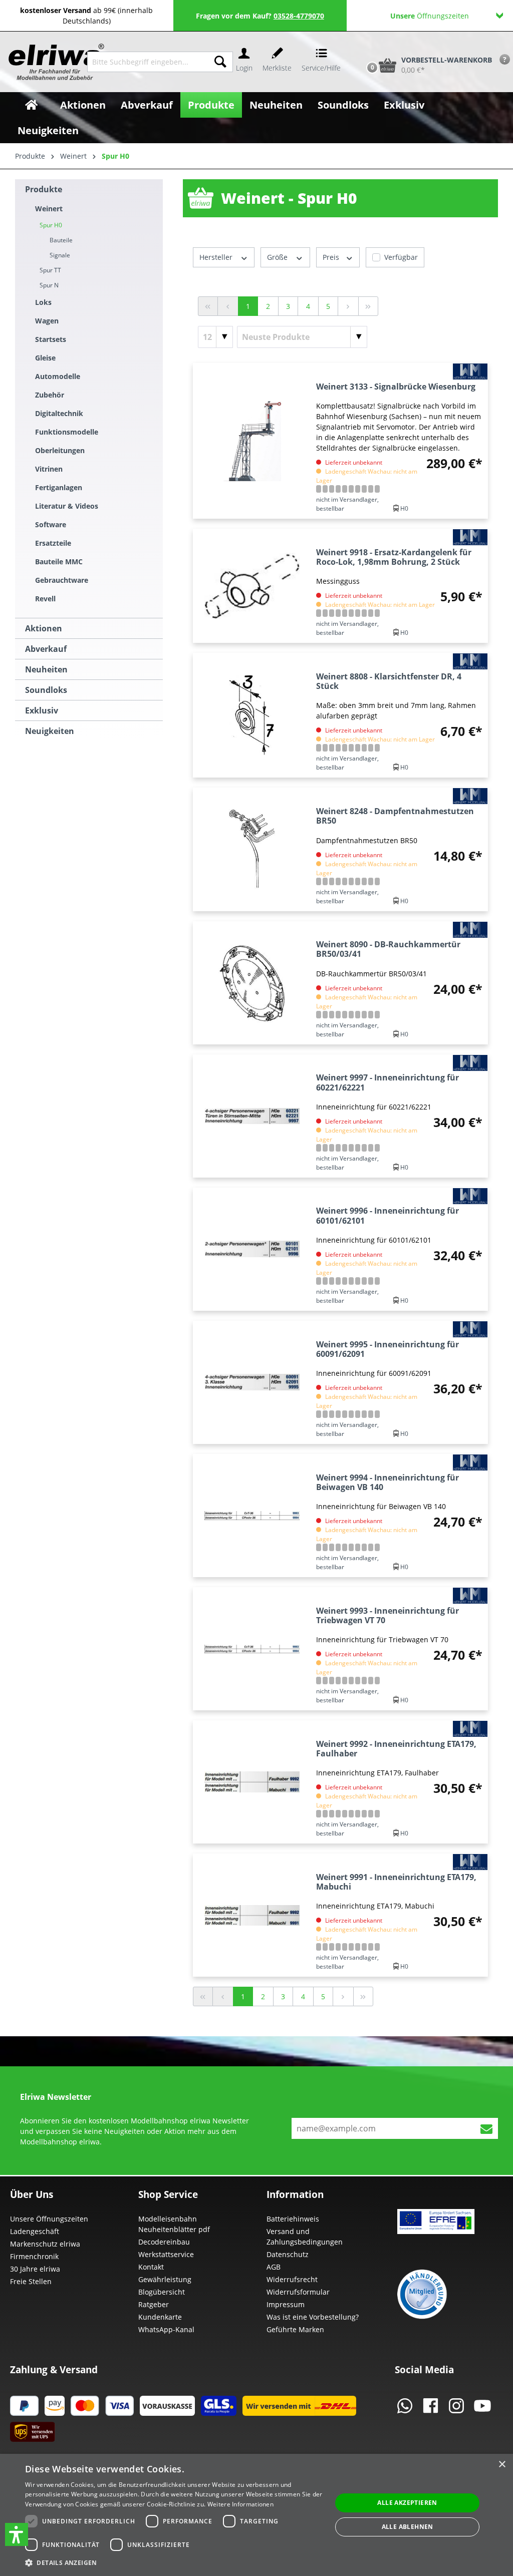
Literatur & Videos (67, 506)
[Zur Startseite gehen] (47, 62)
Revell (45, 599)
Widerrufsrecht (292, 2279)
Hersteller (217, 257)
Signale (60, 255)
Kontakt (151, 2267)
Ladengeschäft (35, 2231)
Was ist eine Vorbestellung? (313, 2317)
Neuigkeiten (50, 731)
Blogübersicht (162, 2292)
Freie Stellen (31, 2281)
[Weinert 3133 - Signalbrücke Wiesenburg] (252, 441)
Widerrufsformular (298, 2292)
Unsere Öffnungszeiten (49, 2219)
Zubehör (50, 395)
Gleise (45, 358)
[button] (17, 2534)
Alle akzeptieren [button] (407, 2503)
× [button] (502, 2465)
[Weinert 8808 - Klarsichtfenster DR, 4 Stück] (252, 715)
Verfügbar (401, 257)
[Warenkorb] (362, 48)
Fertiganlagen (59, 487)
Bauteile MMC (59, 562)
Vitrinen (49, 469)
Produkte (44, 189)
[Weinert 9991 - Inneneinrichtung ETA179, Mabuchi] (252, 1915)
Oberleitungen (60, 450)
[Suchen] (220, 62)
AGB (274, 2267)
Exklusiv (42, 710)
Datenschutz (288, 2254)
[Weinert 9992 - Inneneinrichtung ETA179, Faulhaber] (252, 1782)
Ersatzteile (53, 543)
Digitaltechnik (59, 413)
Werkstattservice (166, 2254)
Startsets (51, 339)
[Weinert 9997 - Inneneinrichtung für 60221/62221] (252, 1116)
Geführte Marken (295, 2329)
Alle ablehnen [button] (408, 2527)
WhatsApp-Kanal (166, 2329)
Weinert (49, 209)
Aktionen (44, 628)
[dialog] (256, 2515)
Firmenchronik (34, 2256)
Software (51, 524)
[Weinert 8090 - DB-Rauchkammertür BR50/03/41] (252, 983)
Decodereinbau (164, 2242)
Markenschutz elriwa (45, 2244)
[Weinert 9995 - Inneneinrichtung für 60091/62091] (252, 1382)
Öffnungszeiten (430, 16)
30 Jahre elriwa (35, 2269)
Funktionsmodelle (67, 432)
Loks (43, 302)
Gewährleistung (165, 2279)
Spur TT (50, 270)
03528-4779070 (299, 16)
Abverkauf (46, 649)
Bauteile (61, 240)
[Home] (31, 105)
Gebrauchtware (62, 580)
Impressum (286, 2304)
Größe (278, 257)
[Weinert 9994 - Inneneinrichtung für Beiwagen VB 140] (252, 1516)
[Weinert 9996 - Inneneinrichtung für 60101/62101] (252, 1249)
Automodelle (58, 376)
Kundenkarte (160, 2317)
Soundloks (46, 690)
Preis (332, 257)
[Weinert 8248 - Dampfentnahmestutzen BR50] (252, 849)
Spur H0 (51, 225)
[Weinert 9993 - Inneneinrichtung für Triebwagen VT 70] (252, 1649)
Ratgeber (154, 2304)
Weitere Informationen (240, 2504)
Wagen (47, 321)
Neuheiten (46, 669)
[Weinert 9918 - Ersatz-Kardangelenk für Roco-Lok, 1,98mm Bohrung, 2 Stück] (252, 586)
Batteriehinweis (293, 2219)
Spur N (49, 285)
